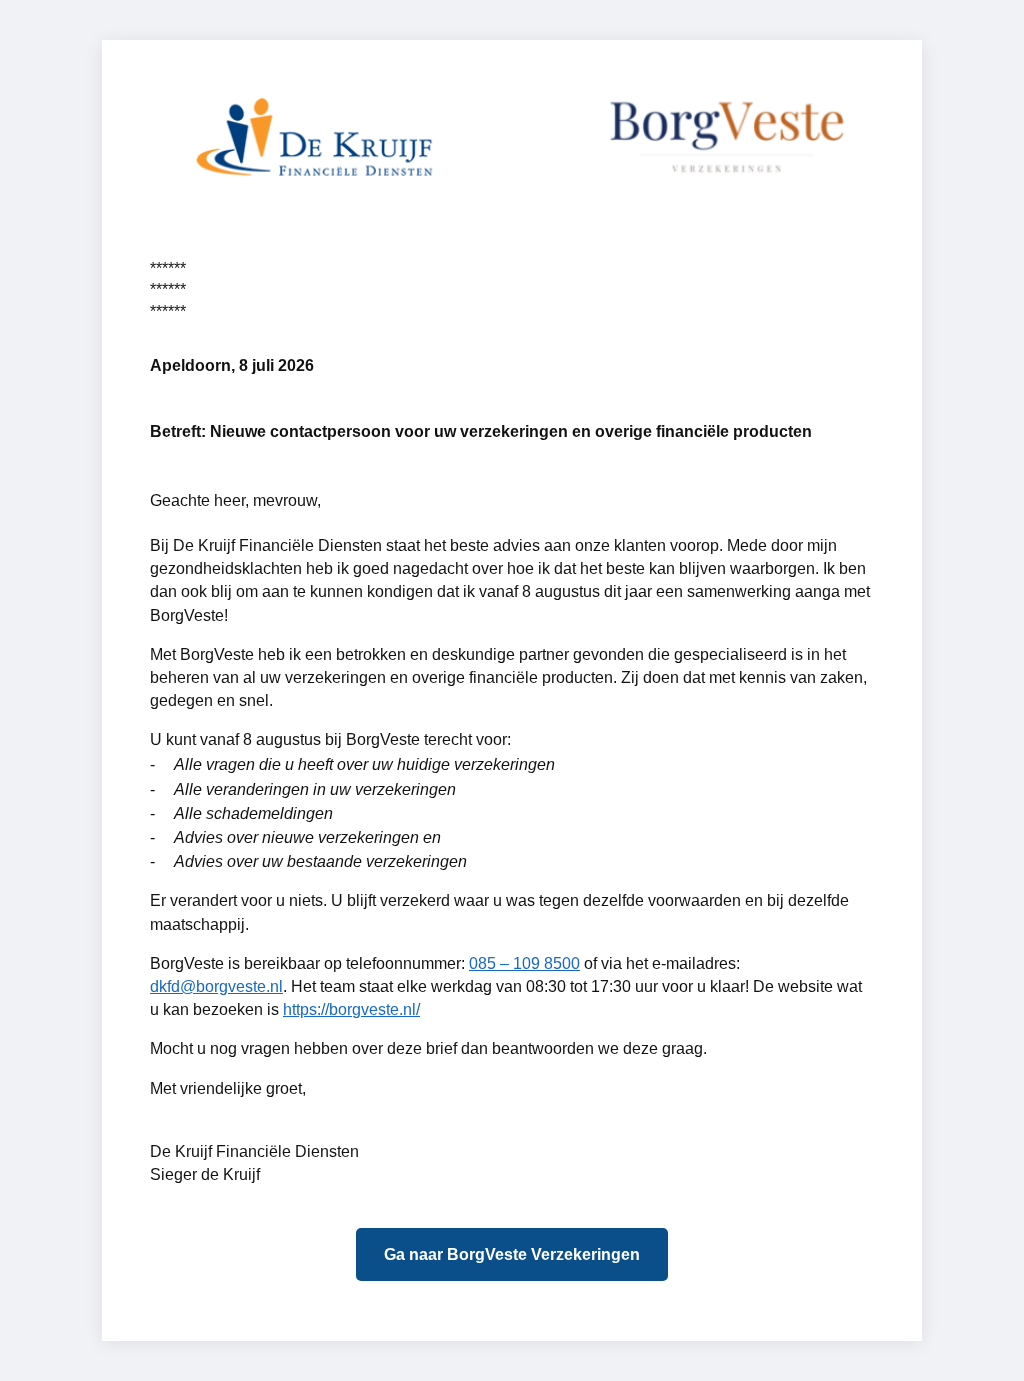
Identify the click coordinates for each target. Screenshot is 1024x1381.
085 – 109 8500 (524, 963)
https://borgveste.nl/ (351, 1009)
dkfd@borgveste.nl (216, 986)
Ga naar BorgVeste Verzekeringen (512, 1254)
